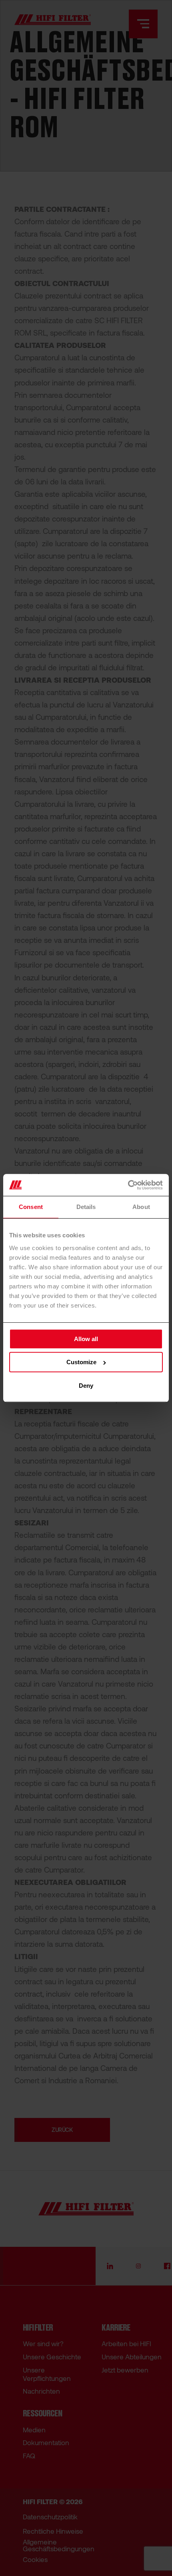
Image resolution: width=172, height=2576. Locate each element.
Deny (86, 1386)
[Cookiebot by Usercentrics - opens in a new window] (128, 1185)
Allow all (86, 1339)
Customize (81, 1362)
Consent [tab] (31, 1207)
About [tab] (141, 1207)
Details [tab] (86, 1207)
